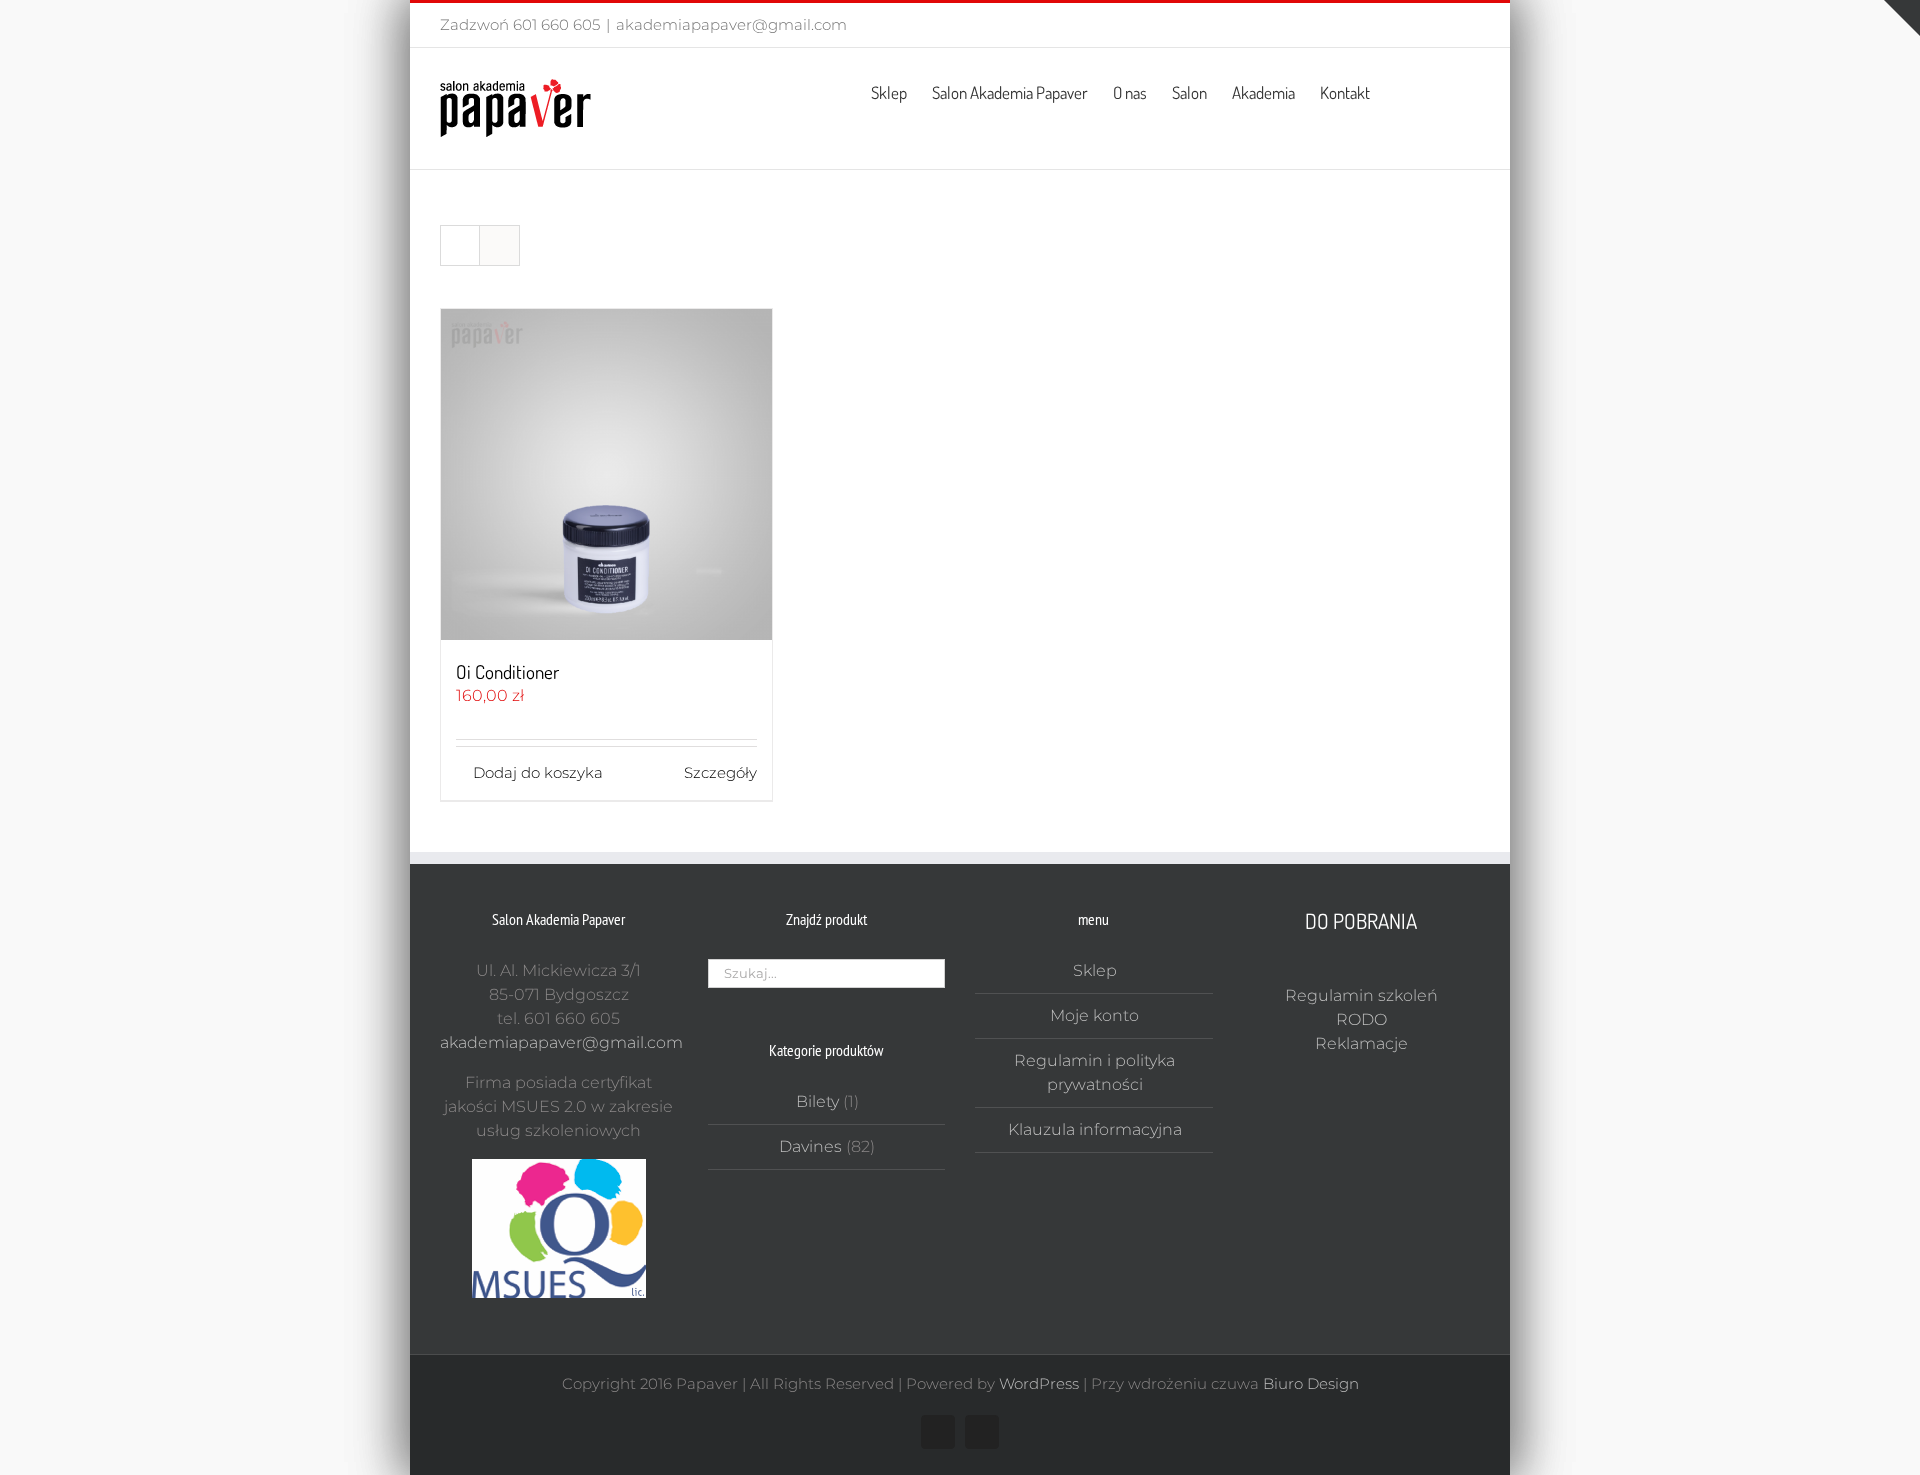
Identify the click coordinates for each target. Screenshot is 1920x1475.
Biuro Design (1311, 1383)
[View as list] (499, 245)
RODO (1361, 1019)
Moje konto (1094, 1015)
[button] (1448, 91)
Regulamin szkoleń (1361, 995)
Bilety (817, 1101)
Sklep (1095, 970)
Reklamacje (1361, 1043)
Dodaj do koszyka (538, 772)
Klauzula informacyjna (1095, 1129)
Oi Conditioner (507, 671)
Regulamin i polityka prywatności (1094, 1072)
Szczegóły (720, 772)
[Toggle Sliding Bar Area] (1902, 18)
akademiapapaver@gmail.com (731, 24)
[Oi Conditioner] (606, 474)
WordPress (1039, 1383)
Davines (810, 1146)
